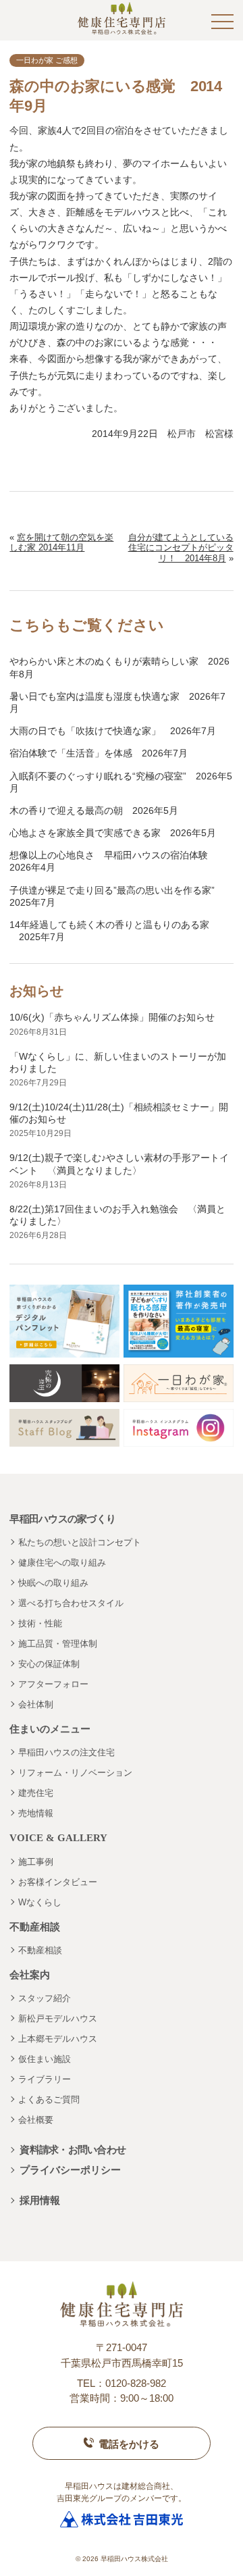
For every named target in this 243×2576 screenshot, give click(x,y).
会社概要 (36, 2120)
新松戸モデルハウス (58, 2018)
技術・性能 (40, 1623)
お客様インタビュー (58, 1882)
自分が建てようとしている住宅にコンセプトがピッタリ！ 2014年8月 (181, 548)
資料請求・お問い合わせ (73, 2149)
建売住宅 (36, 1793)
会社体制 (36, 1704)
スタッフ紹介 (45, 1998)
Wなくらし (40, 1902)
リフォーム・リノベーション (75, 1773)
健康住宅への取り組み (62, 1563)
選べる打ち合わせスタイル (71, 1603)
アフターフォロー (53, 1684)
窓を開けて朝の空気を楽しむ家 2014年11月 (61, 543)
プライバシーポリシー (70, 2170)
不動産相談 (40, 1950)
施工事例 (36, 1862)
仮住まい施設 (45, 2059)
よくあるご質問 (49, 2100)
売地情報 (36, 1813)
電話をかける (129, 2444)
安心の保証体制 (49, 1664)
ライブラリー (45, 2079)
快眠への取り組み (53, 1583)
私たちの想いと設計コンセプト (80, 1542)
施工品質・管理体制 (58, 1644)
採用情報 (40, 2200)
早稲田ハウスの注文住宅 (66, 1752)
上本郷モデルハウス (58, 2039)
